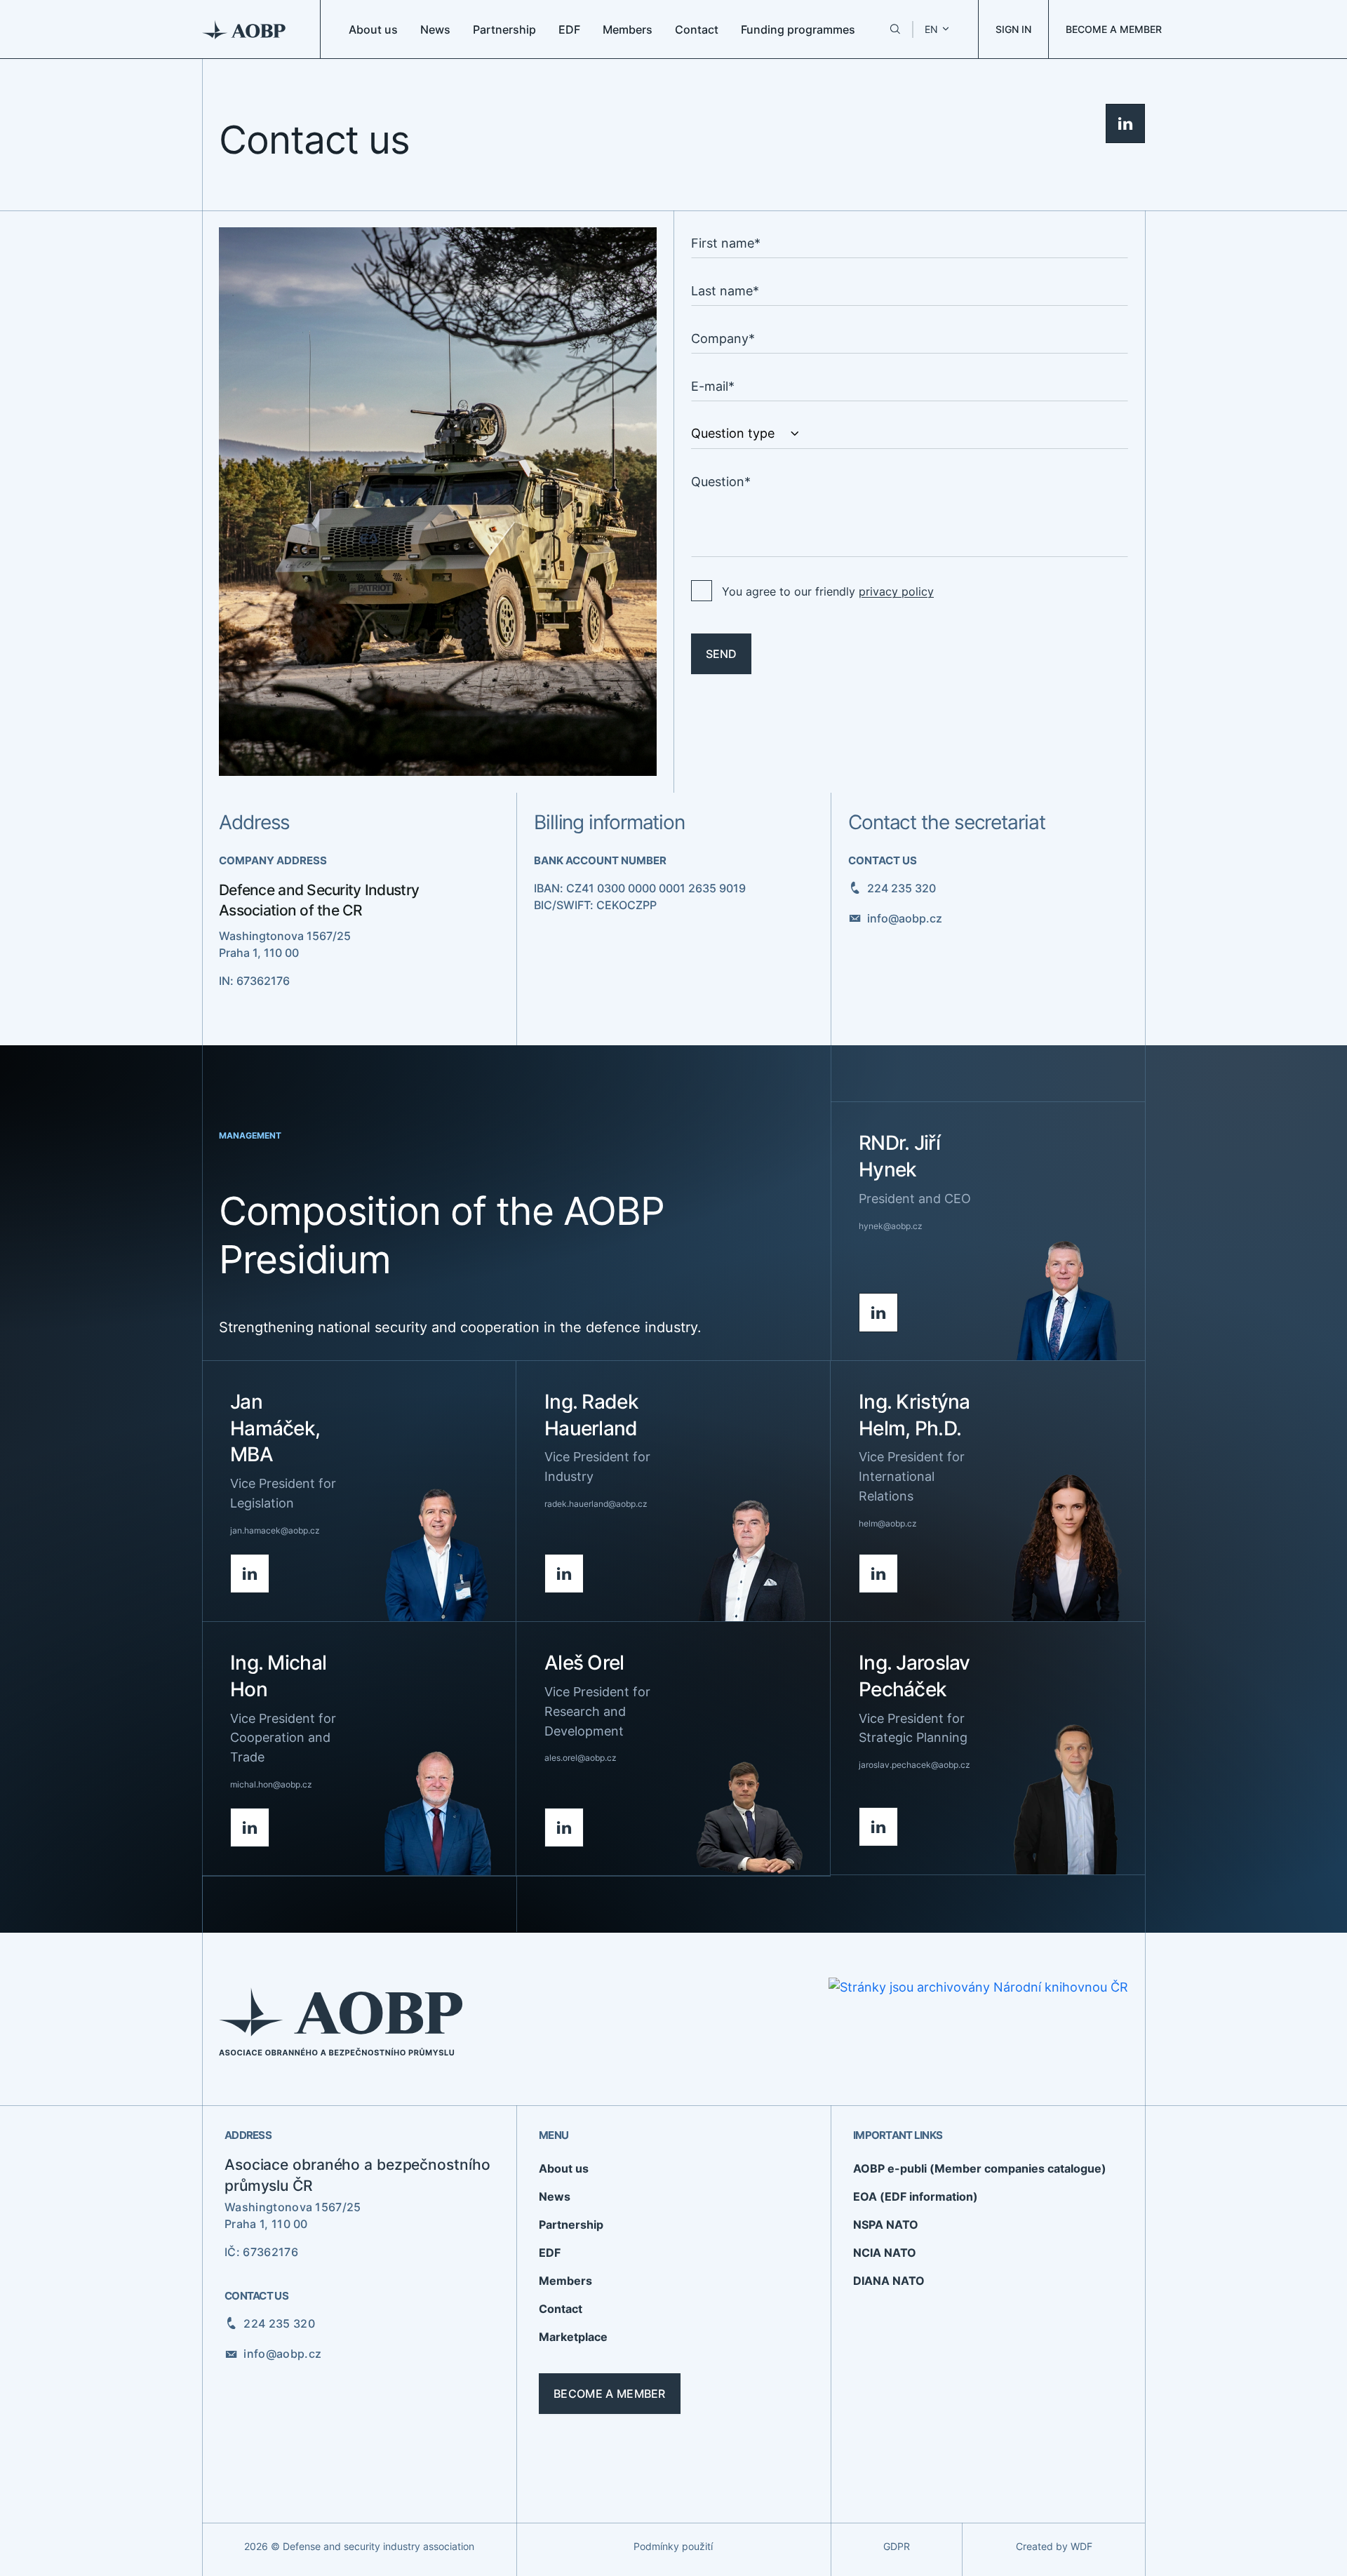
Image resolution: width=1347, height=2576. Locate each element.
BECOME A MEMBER (1114, 29)
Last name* (725, 291)
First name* (726, 243)
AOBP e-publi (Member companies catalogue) (980, 2168)
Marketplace (573, 2337)
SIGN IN (1013, 29)
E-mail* (713, 386)
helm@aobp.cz (888, 1523)
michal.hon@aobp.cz (271, 1784)
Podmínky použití (673, 2546)
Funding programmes (798, 29)
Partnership (504, 29)
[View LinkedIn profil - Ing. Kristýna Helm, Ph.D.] (878, 1574)
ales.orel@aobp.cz (581, 1758)
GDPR (897, 2546)
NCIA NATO (885, 2253)
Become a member (610, 2394)
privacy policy (896, 591)
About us (373, 29)
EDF (569, 29)
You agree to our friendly (828, 591)
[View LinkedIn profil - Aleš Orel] (564, 1827)
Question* (721, 482)
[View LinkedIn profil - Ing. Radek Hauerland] (564, 1574)
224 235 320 (902, 888)
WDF (1081, 2546)
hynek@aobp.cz (891, 1226)
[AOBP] (244, 29)
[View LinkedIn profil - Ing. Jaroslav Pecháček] (878, 1827)
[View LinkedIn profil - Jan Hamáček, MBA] (250, 1574)
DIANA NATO (889, 2281)
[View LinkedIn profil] (1125, 123)
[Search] (895, 29)
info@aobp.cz (905, 918)
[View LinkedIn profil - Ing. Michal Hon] (250, 1827)
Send (721, 654)
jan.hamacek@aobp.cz (275, 1530)
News (435, 29)
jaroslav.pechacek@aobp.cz (914, 1765)
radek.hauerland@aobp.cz (596, 1504)
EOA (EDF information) (916, 2196)
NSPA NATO (886, 2225)
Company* (723, 338)
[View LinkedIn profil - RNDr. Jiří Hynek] (878, 1313)
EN (931, 29)
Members (628, 29)
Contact (697, 29)
